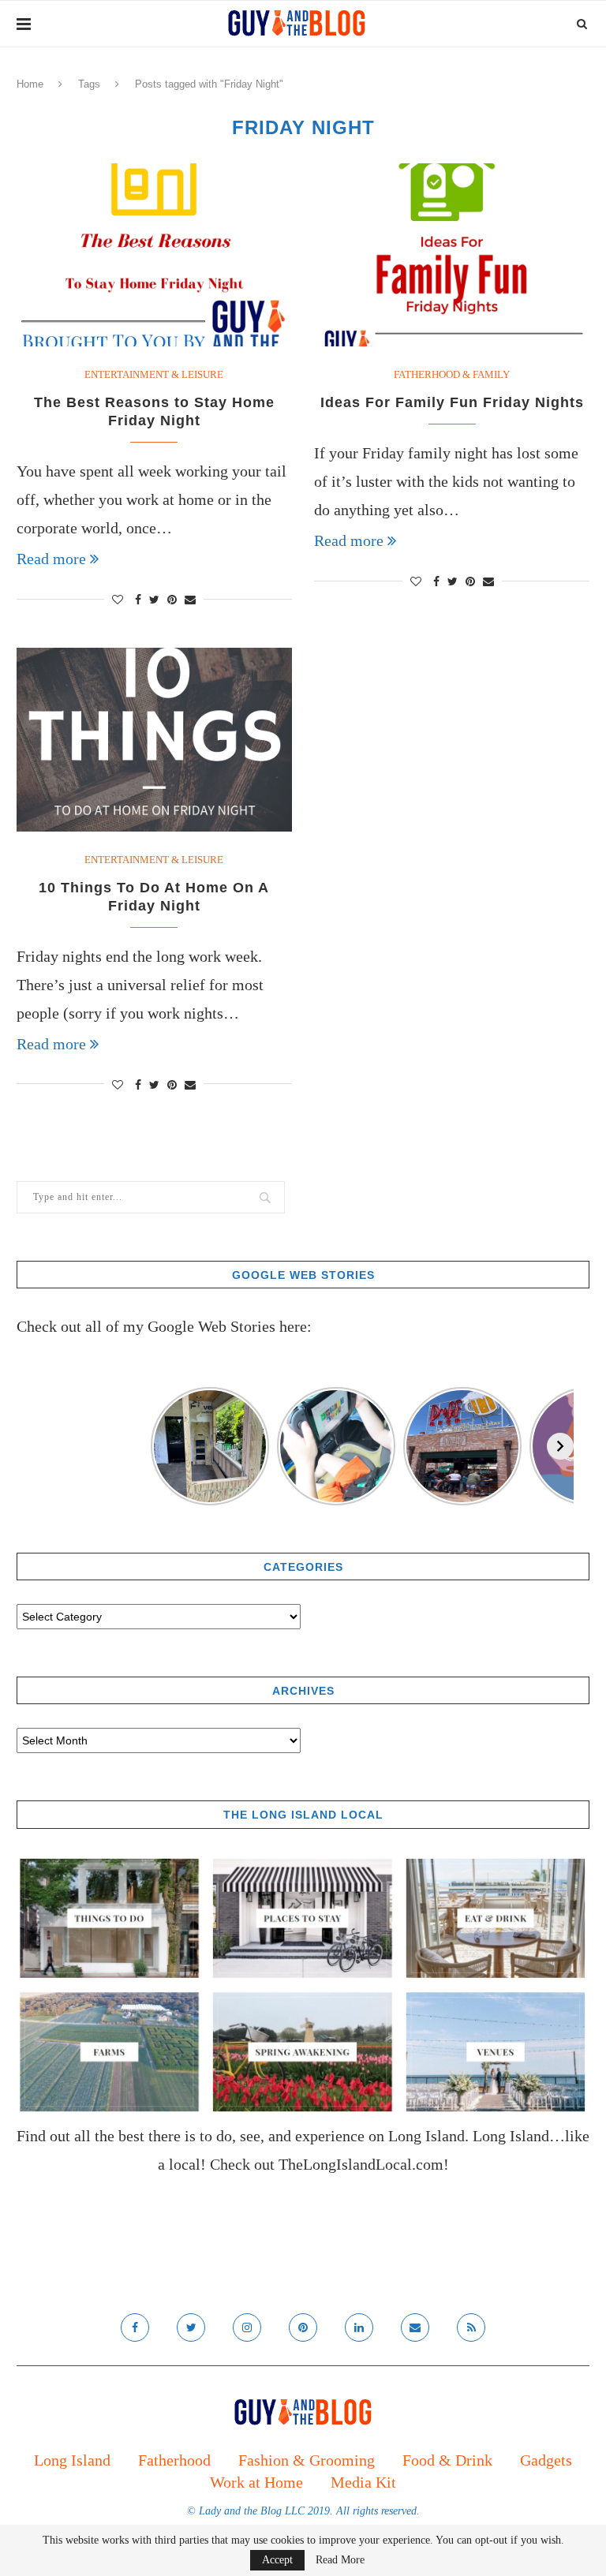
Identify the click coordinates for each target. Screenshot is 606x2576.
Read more (51, 559)
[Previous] (30, 1446)
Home (30, 84)
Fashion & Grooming (307, 2460)
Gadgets (546, 2460)
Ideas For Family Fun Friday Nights (452, 402)
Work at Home (256, 2482)
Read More (340, 2560)
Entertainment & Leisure (154, 374)
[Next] (560, 1446)
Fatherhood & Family (452, 374)
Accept (277, 2560)
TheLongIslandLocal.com (361, 2164)
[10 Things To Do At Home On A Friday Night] (154, 740)
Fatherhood (174, 2460)
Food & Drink (447, 2460)
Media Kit (363, 2482)
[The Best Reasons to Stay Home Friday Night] (154, 255)
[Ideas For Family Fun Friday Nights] (452, 255)
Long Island (72, 2460)
